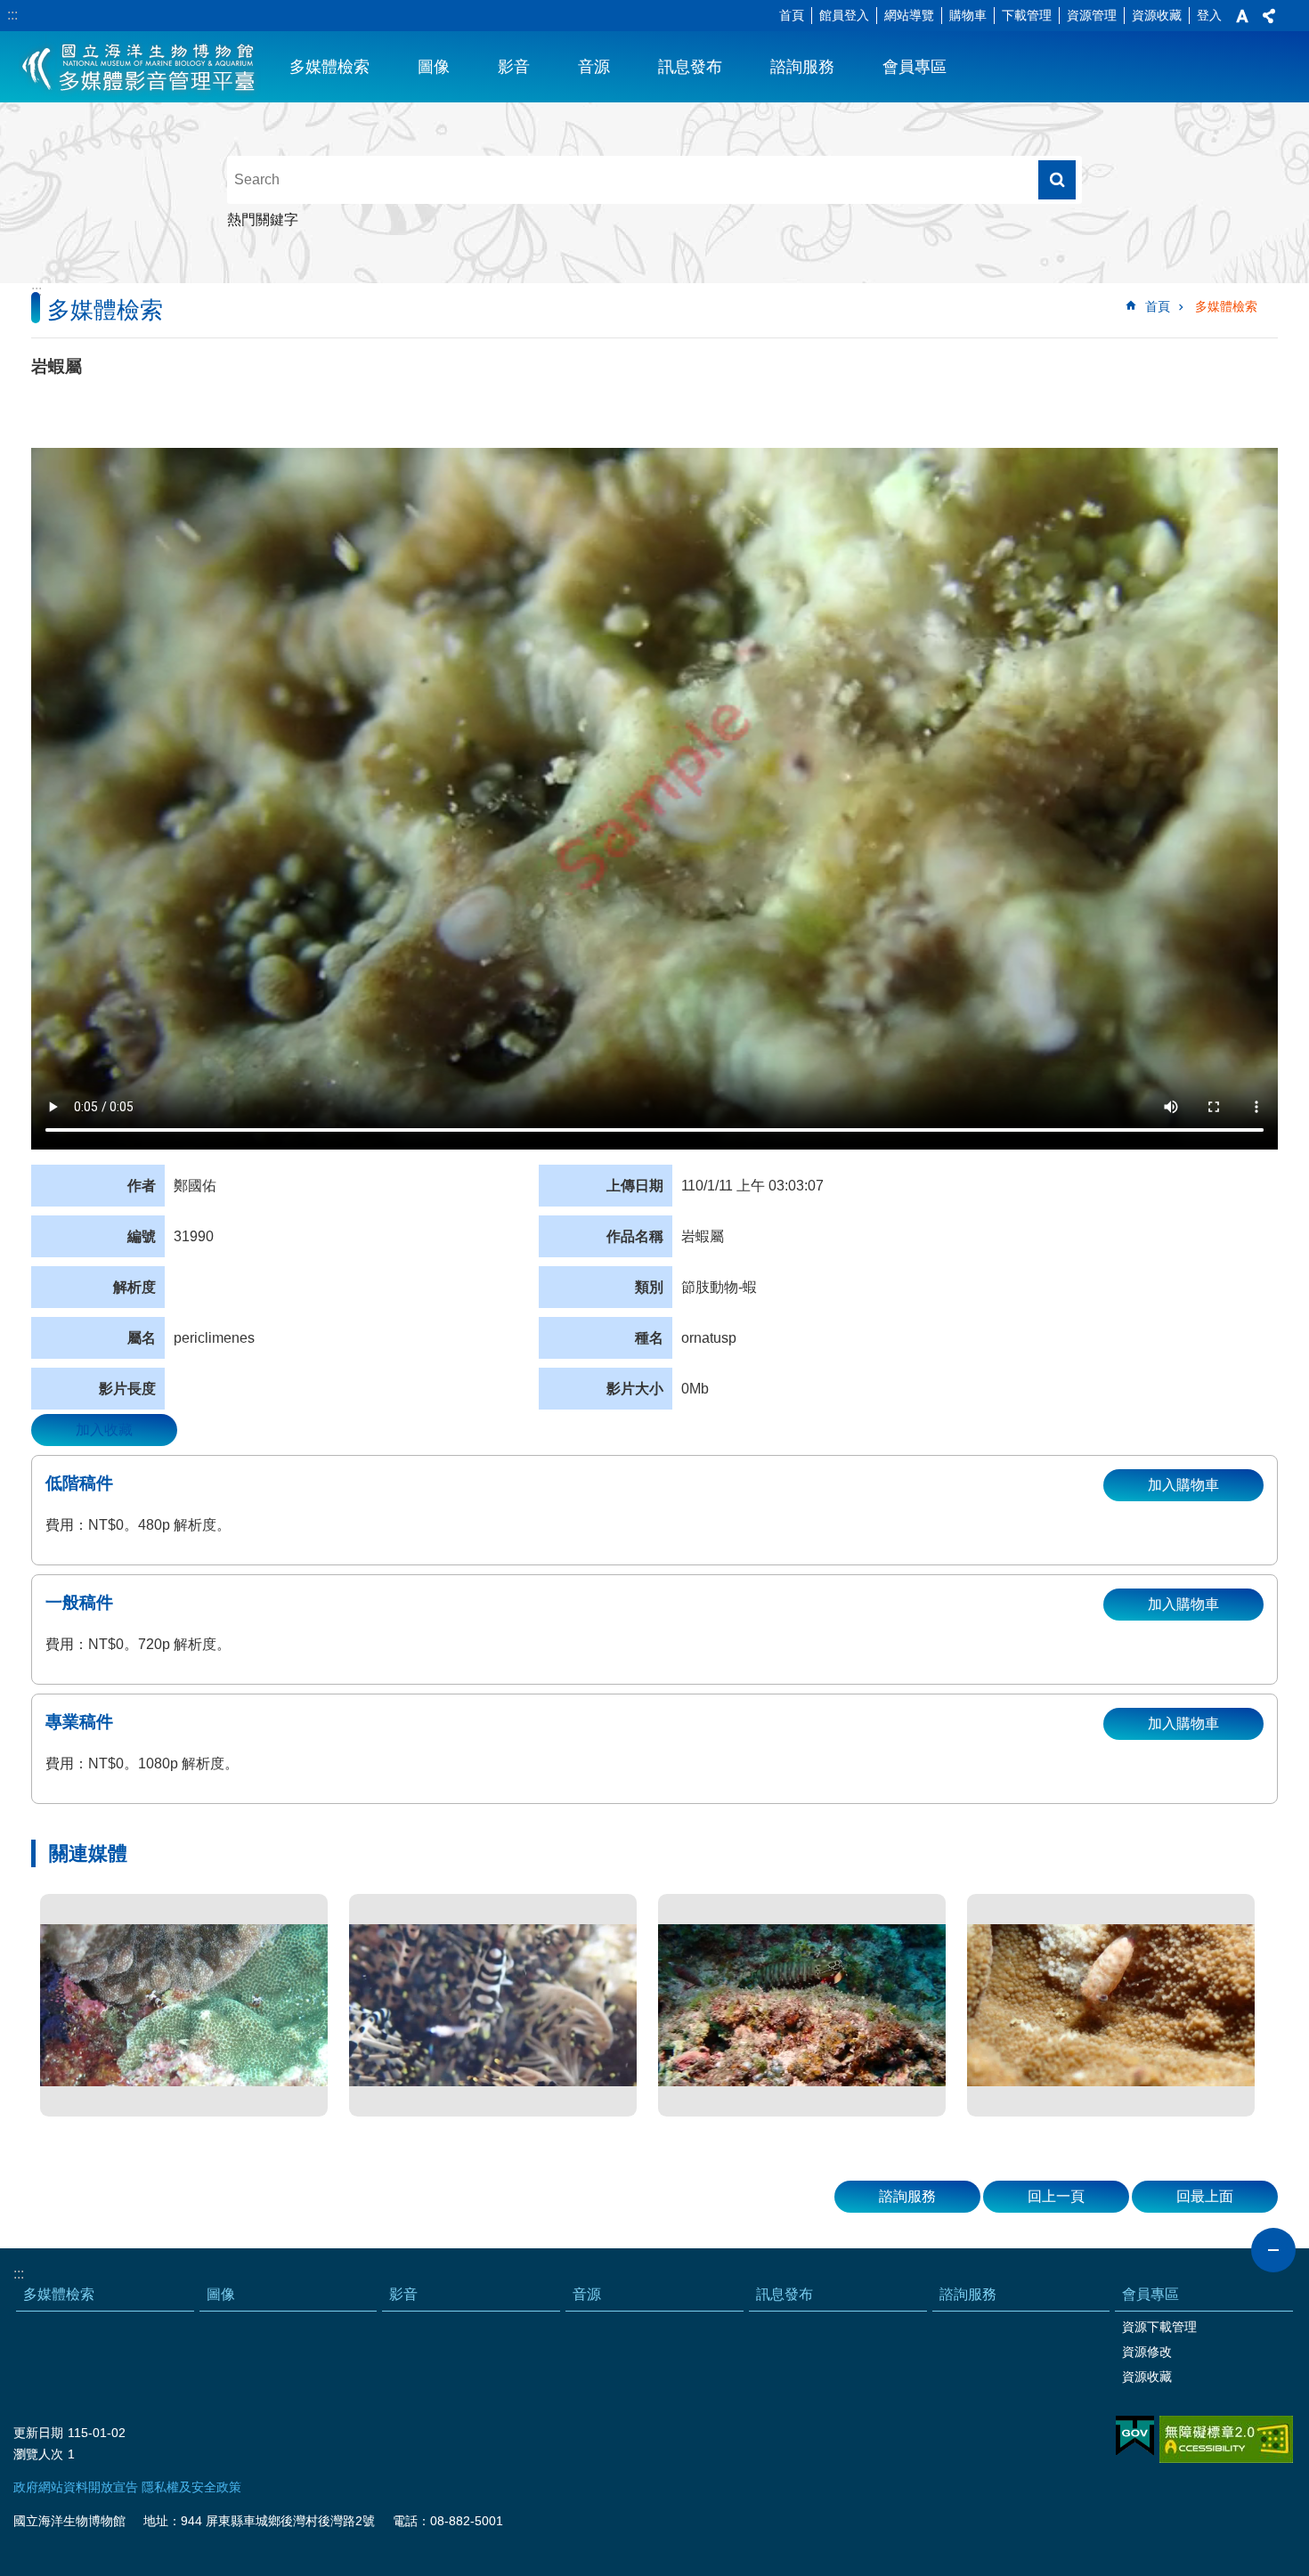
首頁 (792, 15)
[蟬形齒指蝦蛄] (802, 2005)
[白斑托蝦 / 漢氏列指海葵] (184, 2005)
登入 (1209, 15)
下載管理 (1027, 15)
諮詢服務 (802, 67)
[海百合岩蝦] (493, 2005)
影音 (514, 67)
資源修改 (1147, 2352)
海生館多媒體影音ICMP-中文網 (139, 67)
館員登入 (844, 15)
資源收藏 (1157, 15)
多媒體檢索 (329, 67)
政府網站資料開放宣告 (76, 2487)
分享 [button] (1269, 16)
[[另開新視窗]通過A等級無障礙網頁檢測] (1226, 2439)
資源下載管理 (1159, 2327)
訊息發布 (690, 67)
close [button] (1273, 2250)
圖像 (434, 67)
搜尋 (1057, 180)
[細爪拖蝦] (1111, 2005)
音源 (594, 67)
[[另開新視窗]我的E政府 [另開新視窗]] (1135, 2436)
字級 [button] (1242, 16)
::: (12, 15)
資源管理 (1092, 15)
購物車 (968, 15)
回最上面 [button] (1205, 2196)
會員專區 (915, 67)
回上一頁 (1056, 2196)
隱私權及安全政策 (191, 2487)
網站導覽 (909, 15)
